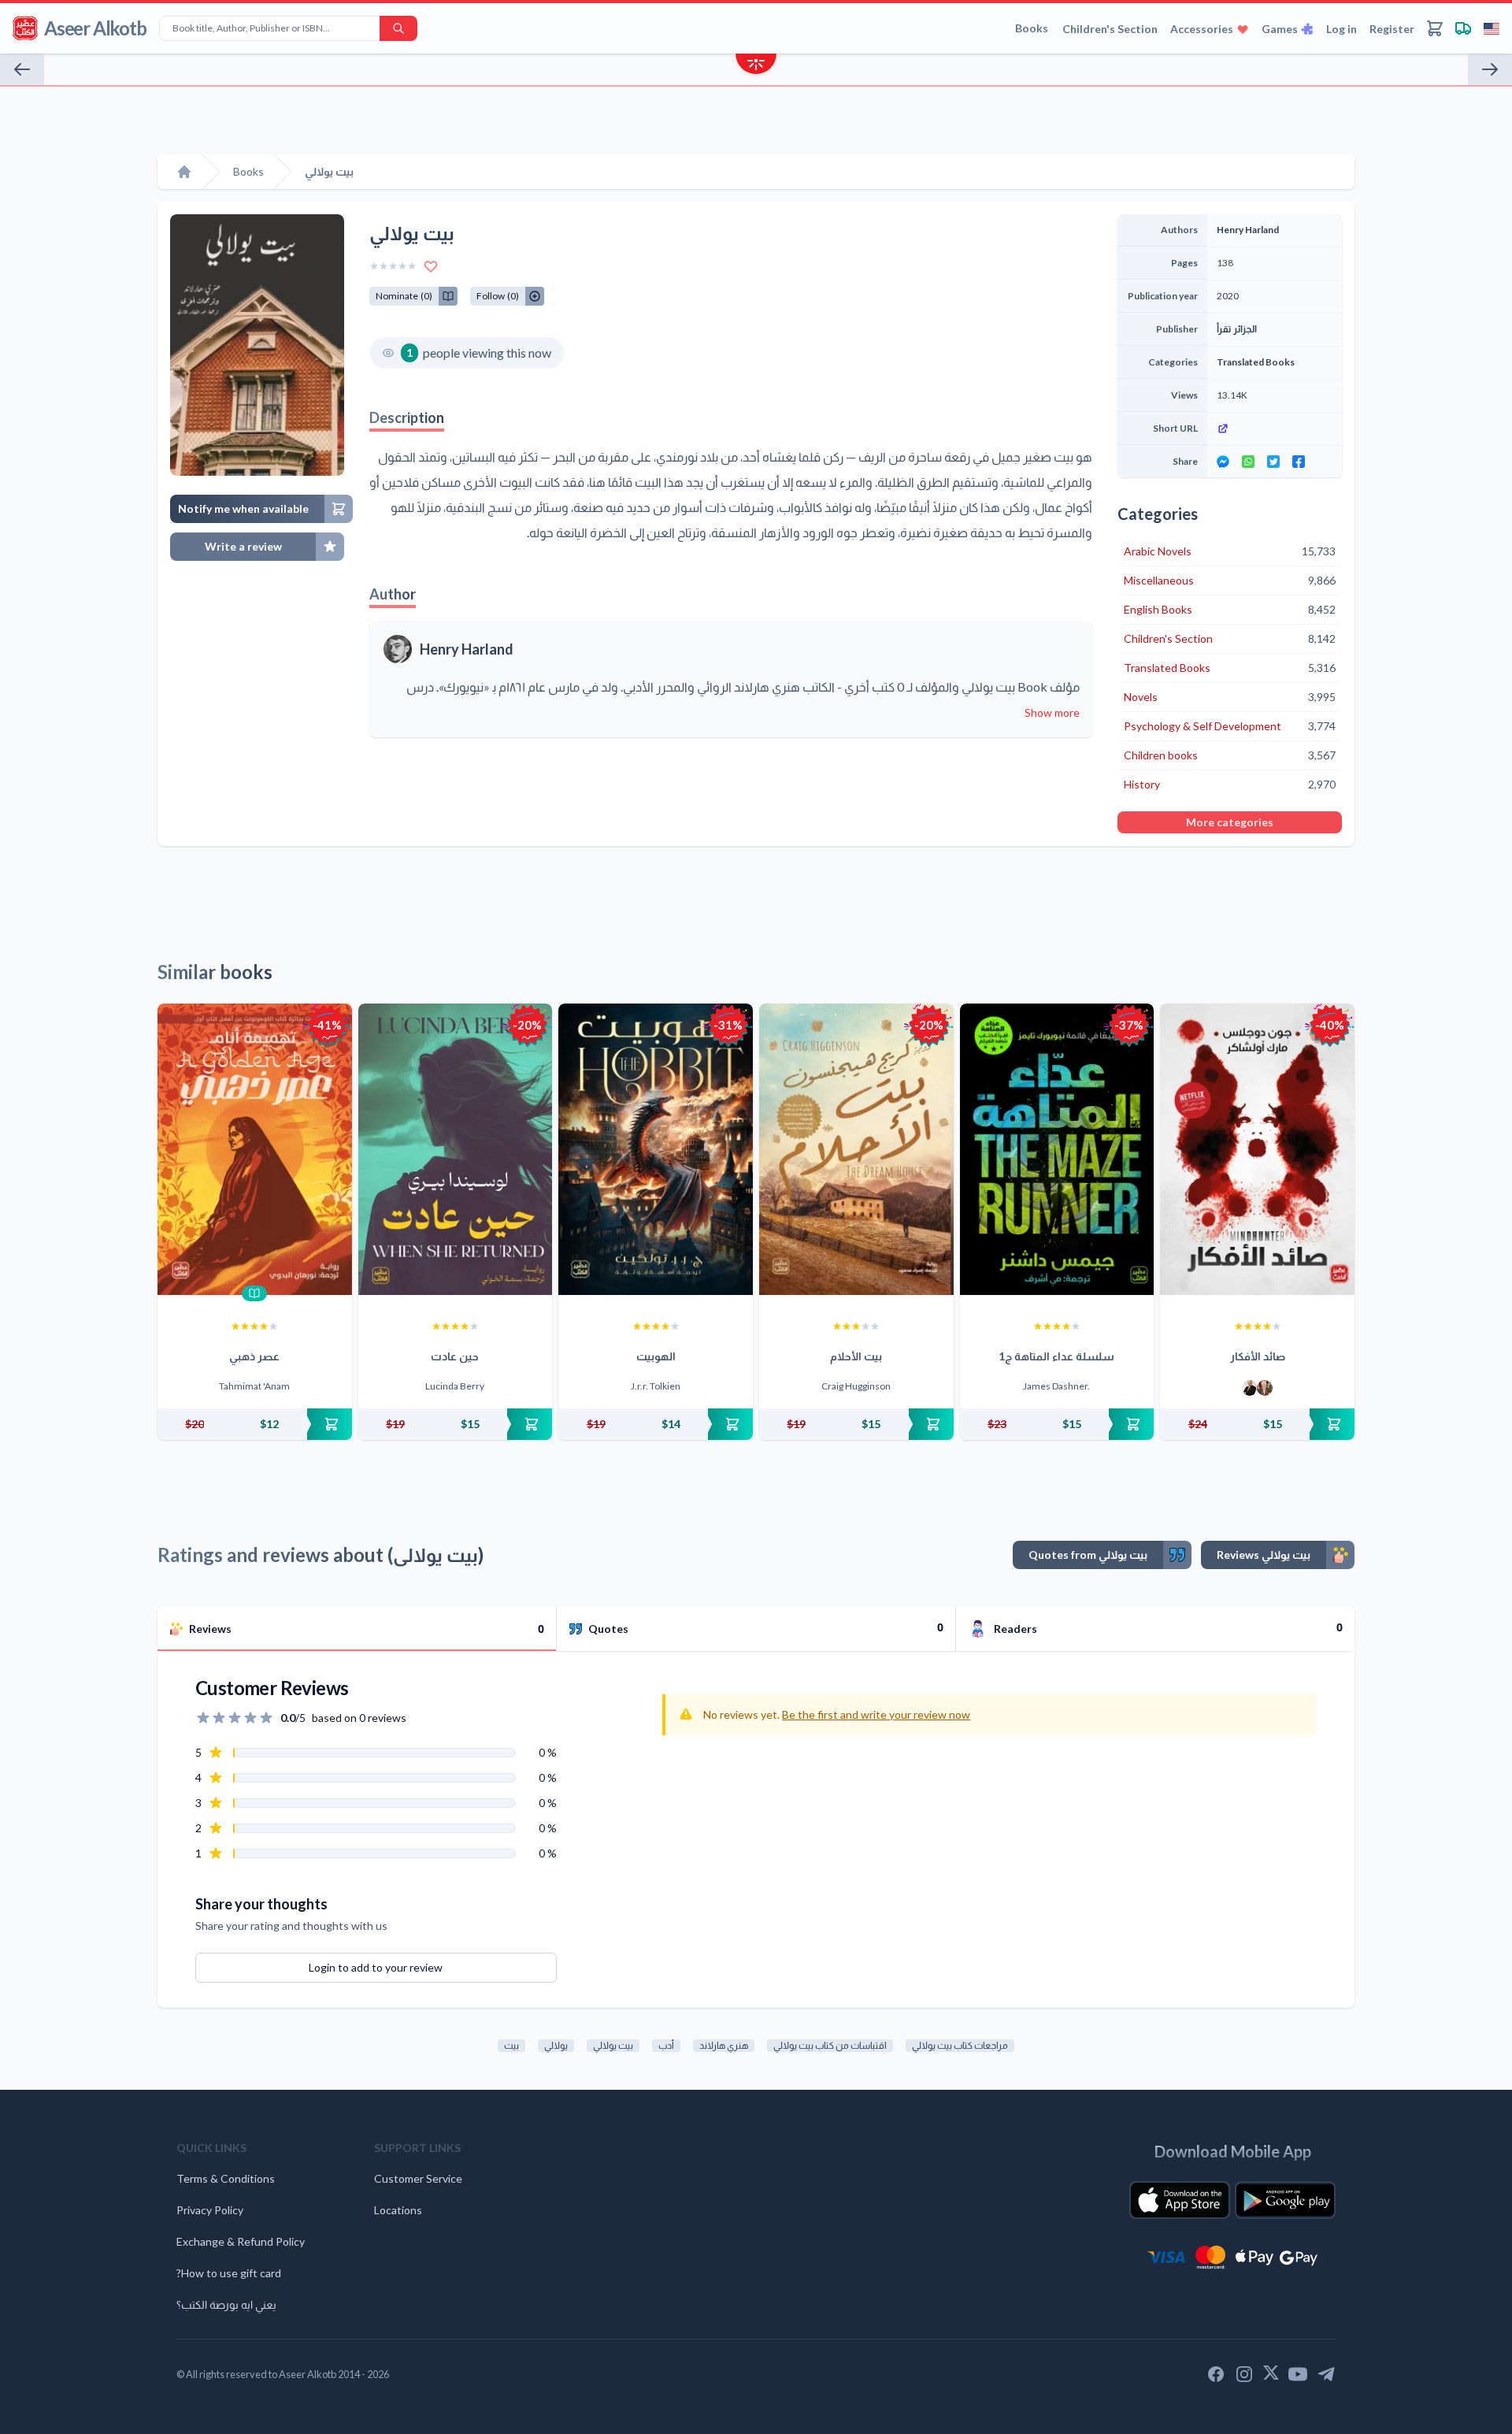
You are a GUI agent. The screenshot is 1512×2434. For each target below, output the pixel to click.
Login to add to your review (376, 1967)
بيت (511, 2045)
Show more (1052, 712)
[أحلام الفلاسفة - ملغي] (22, 69)
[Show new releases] (756, 66)
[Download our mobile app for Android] (1285, 2200)
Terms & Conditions (226, 2178)
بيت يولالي (613, 2045)
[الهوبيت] (656, 1149)
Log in (1342, 29)
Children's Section (1110, 29)
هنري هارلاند (724, 2045)
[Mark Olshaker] (1265, 1388)
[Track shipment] (1463, 28)
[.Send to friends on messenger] (1223, 462)
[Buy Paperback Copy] (255, 1424)
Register (1392, 29)
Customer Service (418, 2178)
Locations (398, 2210)
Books (1032, 28)
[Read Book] (254, 1293)
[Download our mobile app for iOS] (1180, 2200)
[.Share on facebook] (1299, 462)
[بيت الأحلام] (856, 1149)
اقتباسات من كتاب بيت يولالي (830, 2045)
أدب (666, 2045)
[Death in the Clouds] (1490, 69)
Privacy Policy (210, 2210)
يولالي (556, 2045)
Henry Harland (467, 649)
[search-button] (398, 28)
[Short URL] (1275, 429)
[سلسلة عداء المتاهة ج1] (1057, 1149)
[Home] (184, 172)
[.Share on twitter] (1273, 462)
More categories (1230, 822)
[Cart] (1435, 28)
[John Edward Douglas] (1250, 1388)
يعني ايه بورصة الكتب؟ (226, 2304)
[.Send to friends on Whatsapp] (1248, 462)
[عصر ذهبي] (255, 1149)
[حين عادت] (456, 1149)
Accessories (1202, 29)
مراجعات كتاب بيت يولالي (960, 2045)
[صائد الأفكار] (1257, 1149)
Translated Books (1256, 362)
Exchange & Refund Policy (241, 2241)
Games (1280, 29)
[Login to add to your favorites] (431, 266)
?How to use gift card (229, 2273)
